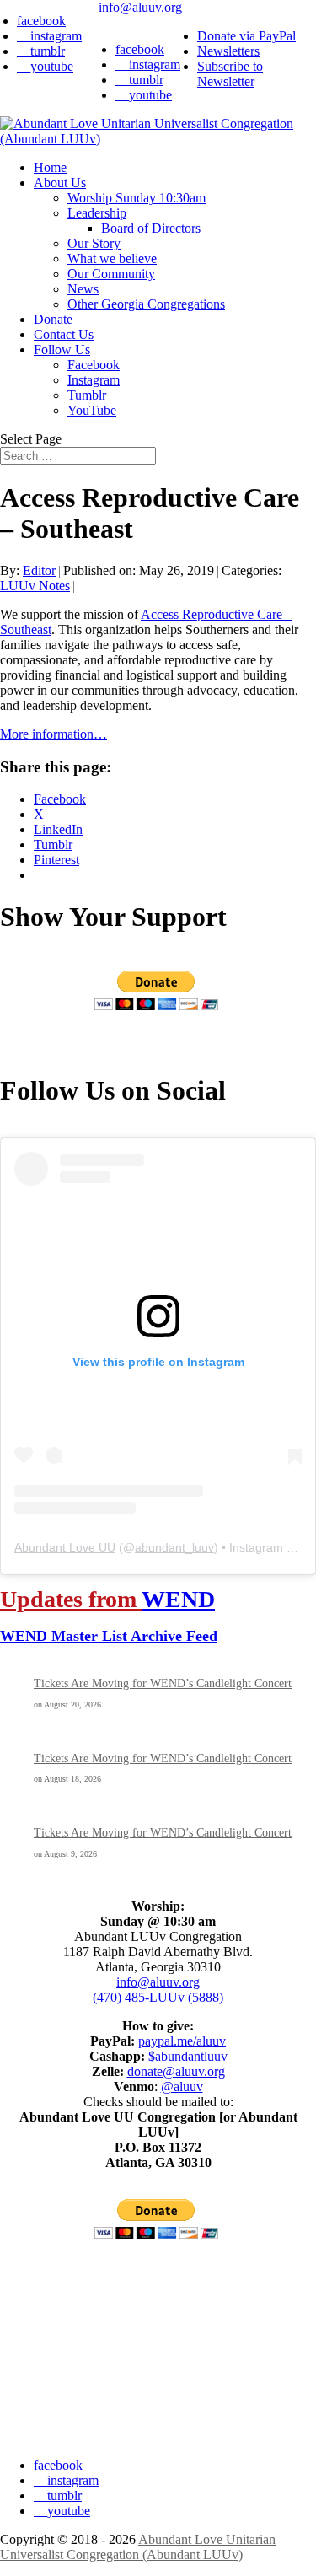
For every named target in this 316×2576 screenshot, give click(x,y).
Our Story (94, 243)
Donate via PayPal (246, 36)
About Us (60, 183)
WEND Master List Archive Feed (109, 1636)
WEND (178, 1599)
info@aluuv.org (158, 1982)
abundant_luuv (174, 1547)
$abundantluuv (188, 2056)
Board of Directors (151, 228)
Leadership (97, 213)
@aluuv (182, 2087)
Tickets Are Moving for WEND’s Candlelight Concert (163, 1683)
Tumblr (87, 395)
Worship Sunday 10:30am (137, 198)
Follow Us (62, 350)
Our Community (111, 274)
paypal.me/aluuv (182, 2041)
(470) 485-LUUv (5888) (158, 1997)
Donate (53, 319)
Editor (39, 570)
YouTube (92, 410)
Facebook (94, 365)
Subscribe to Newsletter (230, 74)
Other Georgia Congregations (146, 304)
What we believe (112, 258)
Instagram (94, 380)
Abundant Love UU (65, 1547)
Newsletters (228, 51)
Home (50, 167)
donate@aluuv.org (176, 2071)
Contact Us (64, 334)
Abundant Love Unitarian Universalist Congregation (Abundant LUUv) (138, 2547)
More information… (54, 734)
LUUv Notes (35, 586)
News (83, 289)
